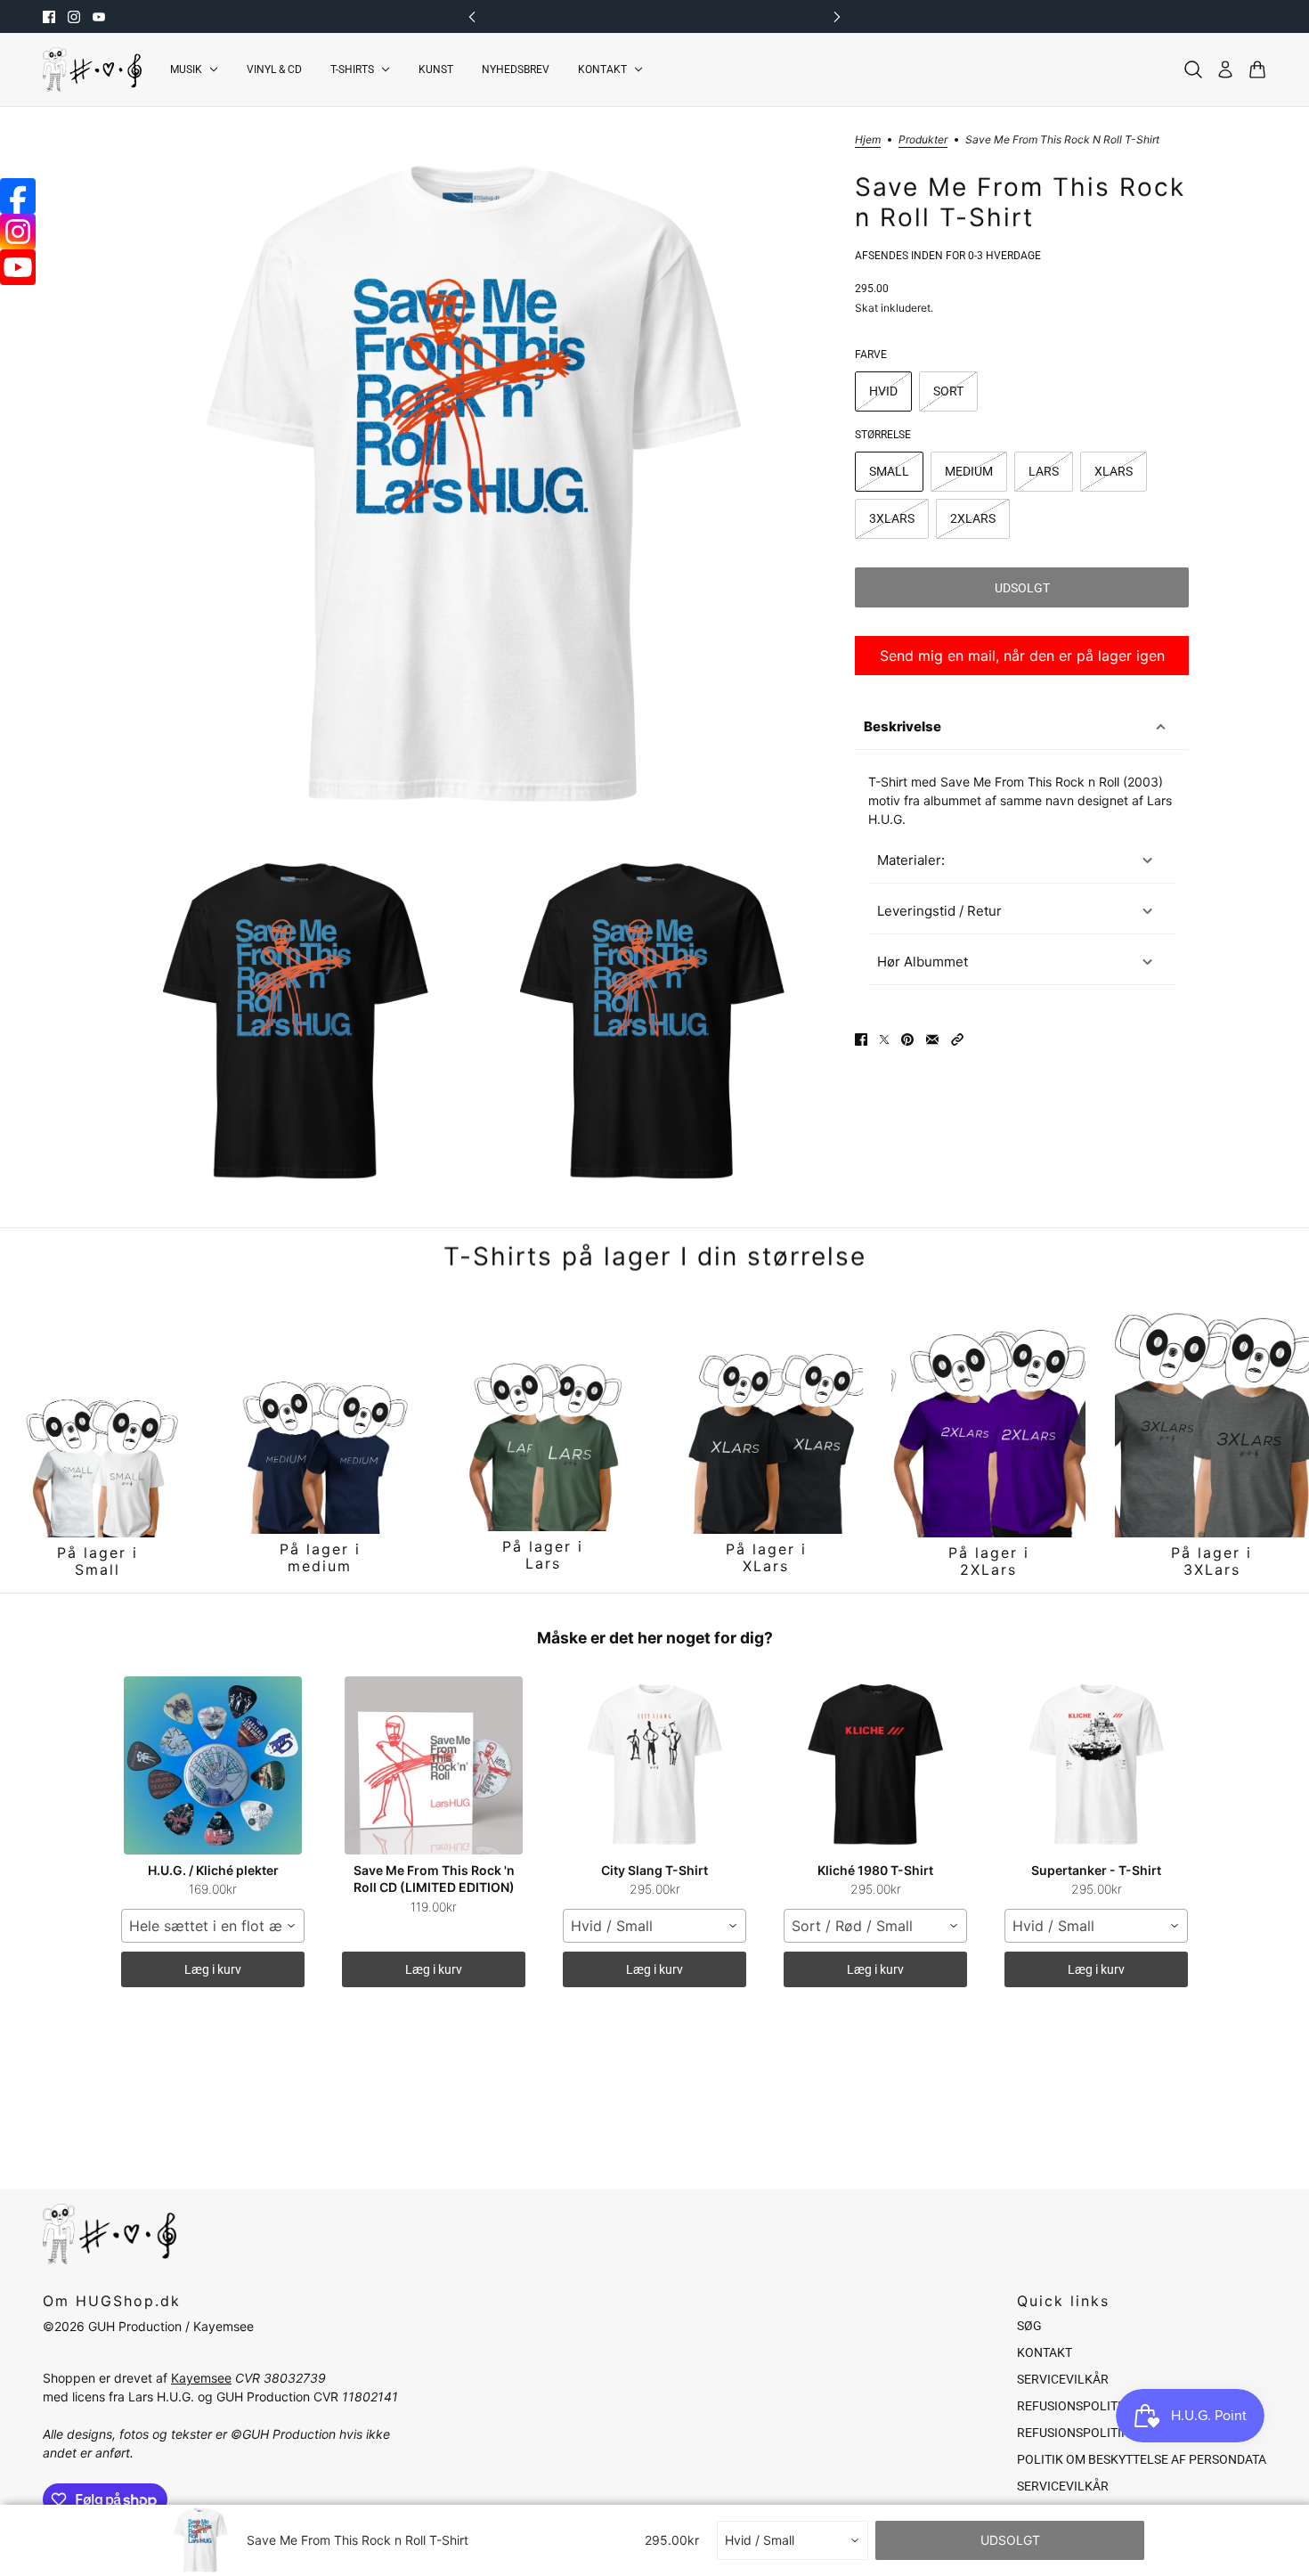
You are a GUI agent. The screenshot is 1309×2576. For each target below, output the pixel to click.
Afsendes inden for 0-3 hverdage (948, 256)
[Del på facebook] (861, 1039)
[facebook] (49, 17)
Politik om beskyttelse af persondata (1142, 2459)
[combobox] (213, 1926)
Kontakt (1045, 2352)
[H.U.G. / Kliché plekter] (213, 1765)
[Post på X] (884, 1039)
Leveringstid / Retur (939, 911)
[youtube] (99, 17)
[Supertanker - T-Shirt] (1096, 1765)
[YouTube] (18, 267)
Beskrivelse (902, 726)
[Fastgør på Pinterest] (907, 1039)
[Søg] (1193, 69)
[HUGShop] (92, 69)
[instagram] (74, 17)
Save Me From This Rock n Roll (1030, 782)
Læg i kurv (213, 1969)
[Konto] (1225, 69)
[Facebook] (18, 196)
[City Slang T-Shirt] (654, 1765)
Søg (1029, 2326)
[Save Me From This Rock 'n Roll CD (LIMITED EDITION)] (434, 1765)
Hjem (868, 140)
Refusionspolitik (1073, 2406)
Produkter (923, 140)
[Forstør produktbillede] (473, 488)
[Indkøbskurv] (1257, 69)
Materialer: (911, 860)
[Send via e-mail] (932, 1039)
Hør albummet (923, 962)
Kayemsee (201, 2378)
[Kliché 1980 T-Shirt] (875, 1765)
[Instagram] (18, 232)
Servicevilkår (1063, 2379)
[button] (957, 1039)
